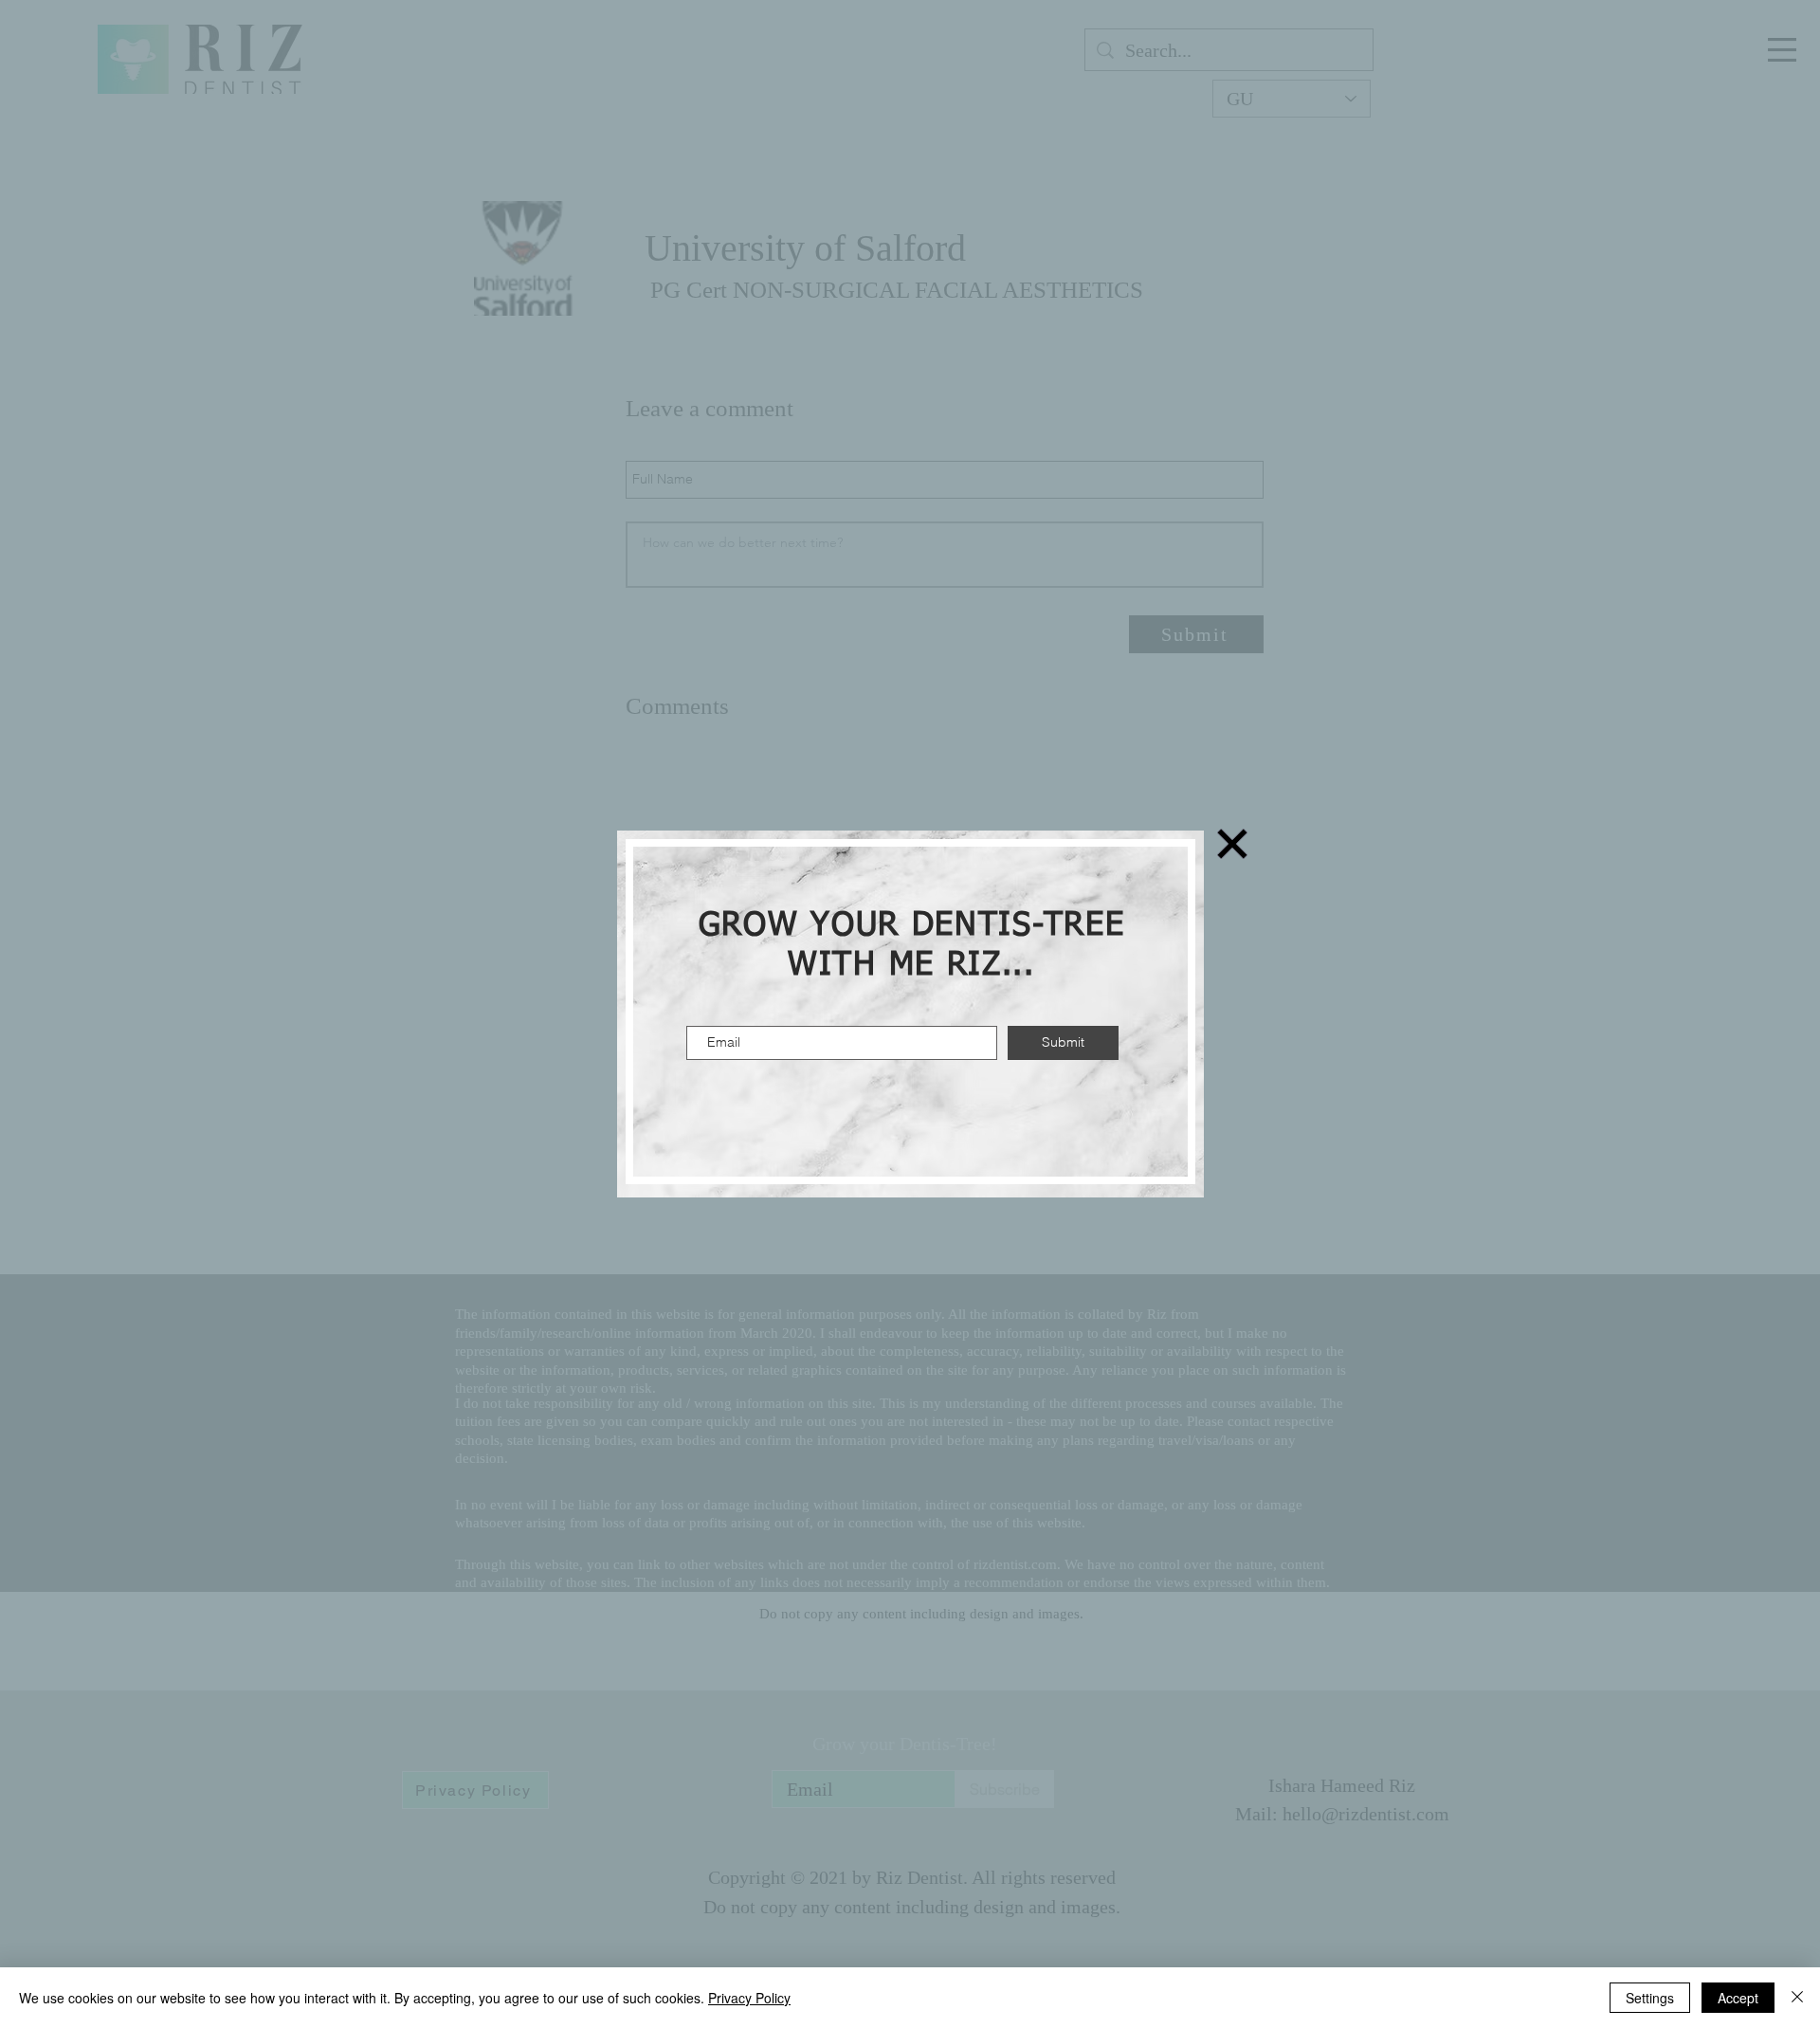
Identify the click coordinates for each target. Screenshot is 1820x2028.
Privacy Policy (749, 1998)
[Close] (1797, 1998)
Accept (1738, 1998)
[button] (1232, 844)
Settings (1650, 1998)
